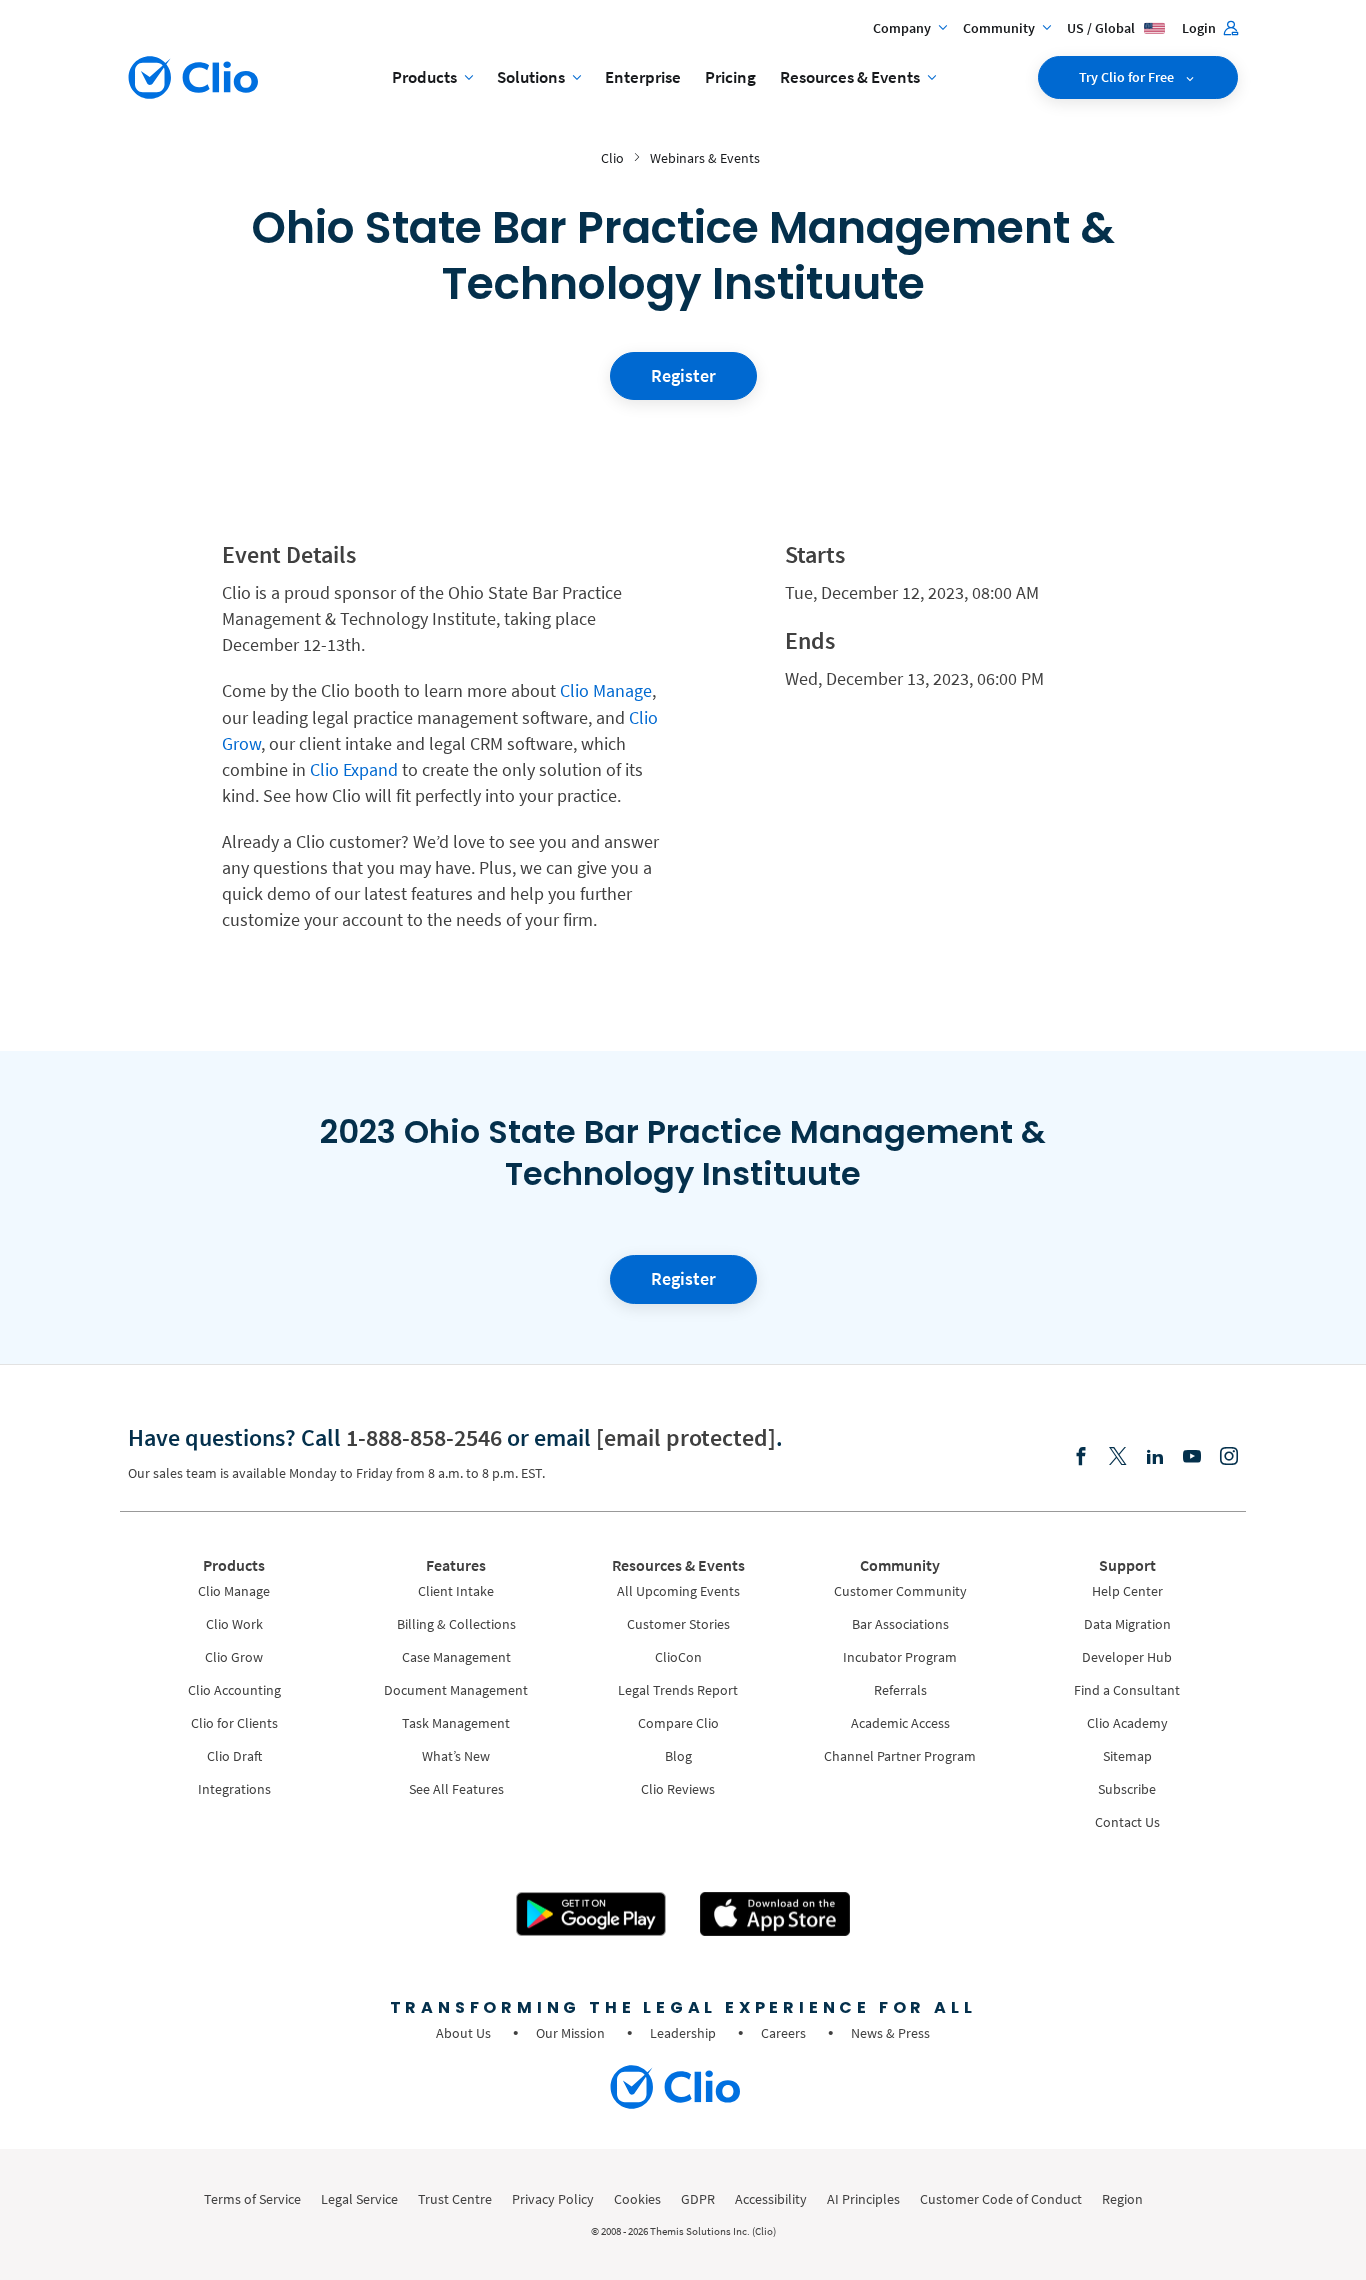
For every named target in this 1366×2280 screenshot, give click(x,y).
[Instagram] (1229, 1457)
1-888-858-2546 (424, 1437)
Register (683, 375)
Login (1200, 28)
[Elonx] (1118, 1457)
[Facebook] (1081, 1457)
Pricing (730, 77)
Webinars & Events (705, 158)
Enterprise (643, 77)
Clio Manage (606, 690)
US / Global (1102, 28)
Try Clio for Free (1128, 77)
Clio (612, 158)
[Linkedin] (1155, 1457)
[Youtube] (1192, 1457)
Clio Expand (354, 769)
